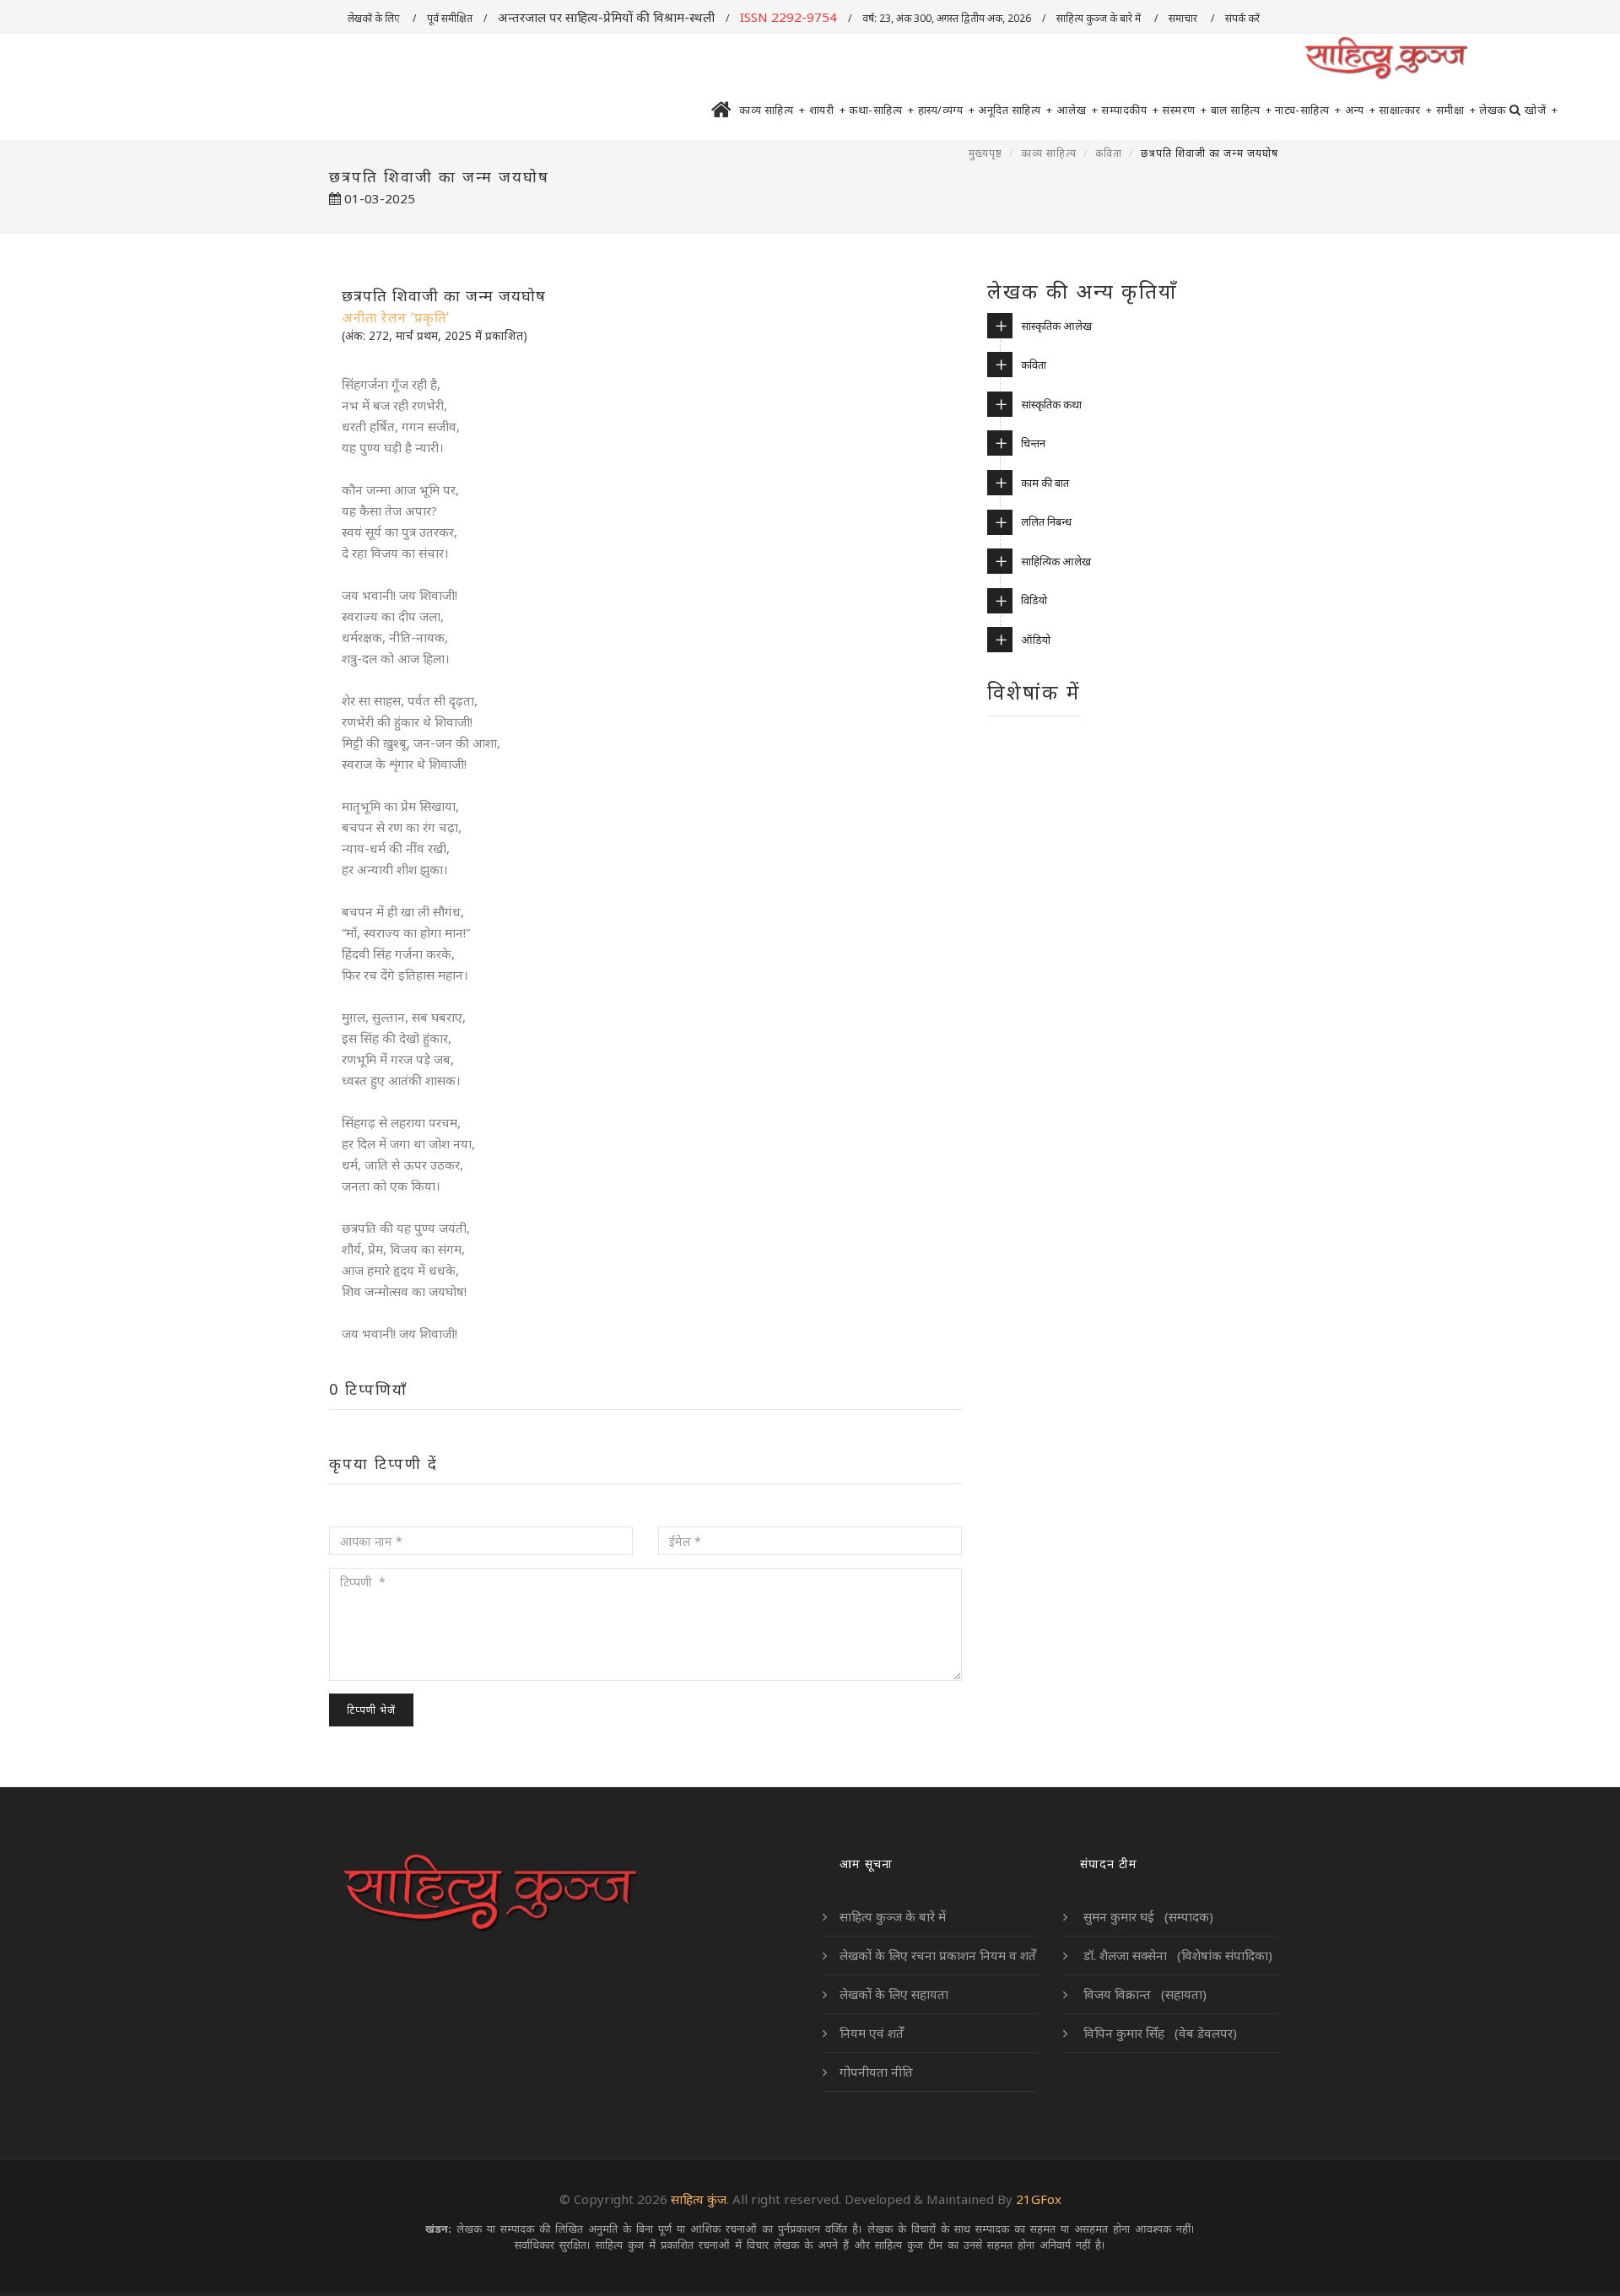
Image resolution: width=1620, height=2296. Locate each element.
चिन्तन (1033, 443)
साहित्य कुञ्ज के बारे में (1100, 18)
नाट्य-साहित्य (1308, 110)
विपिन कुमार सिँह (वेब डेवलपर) (1158, 2033)
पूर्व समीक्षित (450, 18)
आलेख (1077, 110)
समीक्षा (1456, 110)
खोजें (1541, 110)
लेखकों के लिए (375, 18)
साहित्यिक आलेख (1056, 561)
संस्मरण (1185, 110)
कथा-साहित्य (882, 110)
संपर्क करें (1244, 18)
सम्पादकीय (1130, 110)
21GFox (1039, 2199)
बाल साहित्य (1242, 110)
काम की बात (1045, 483)
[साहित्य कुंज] (1385, 59)
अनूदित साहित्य (1015, 110)
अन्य (1361, 110)
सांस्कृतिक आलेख (1056, 326)
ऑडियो (1036, 640)
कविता (1109, 153)
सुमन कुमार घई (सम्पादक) (1147, 1916)
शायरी (828, 110)
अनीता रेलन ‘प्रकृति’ (396, 317)
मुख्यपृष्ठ (985, 153)
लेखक (1493, 110)
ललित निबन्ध (1046, 521)
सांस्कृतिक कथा (1051, 404)
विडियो (1034, 600)
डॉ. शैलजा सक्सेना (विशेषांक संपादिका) (1176, 1955)
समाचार (1184, 18)
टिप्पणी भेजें (371, 1710)
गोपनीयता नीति (876, 2072)
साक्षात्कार (1406, 110)
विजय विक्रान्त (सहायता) (1143, 1994)
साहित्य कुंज (699, 2199)
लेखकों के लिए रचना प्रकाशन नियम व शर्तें (938, 1955)
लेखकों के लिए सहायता (894, 1994)
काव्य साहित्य (772, 110)
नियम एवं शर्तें (872, 2033)
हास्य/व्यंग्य (947, 110)
